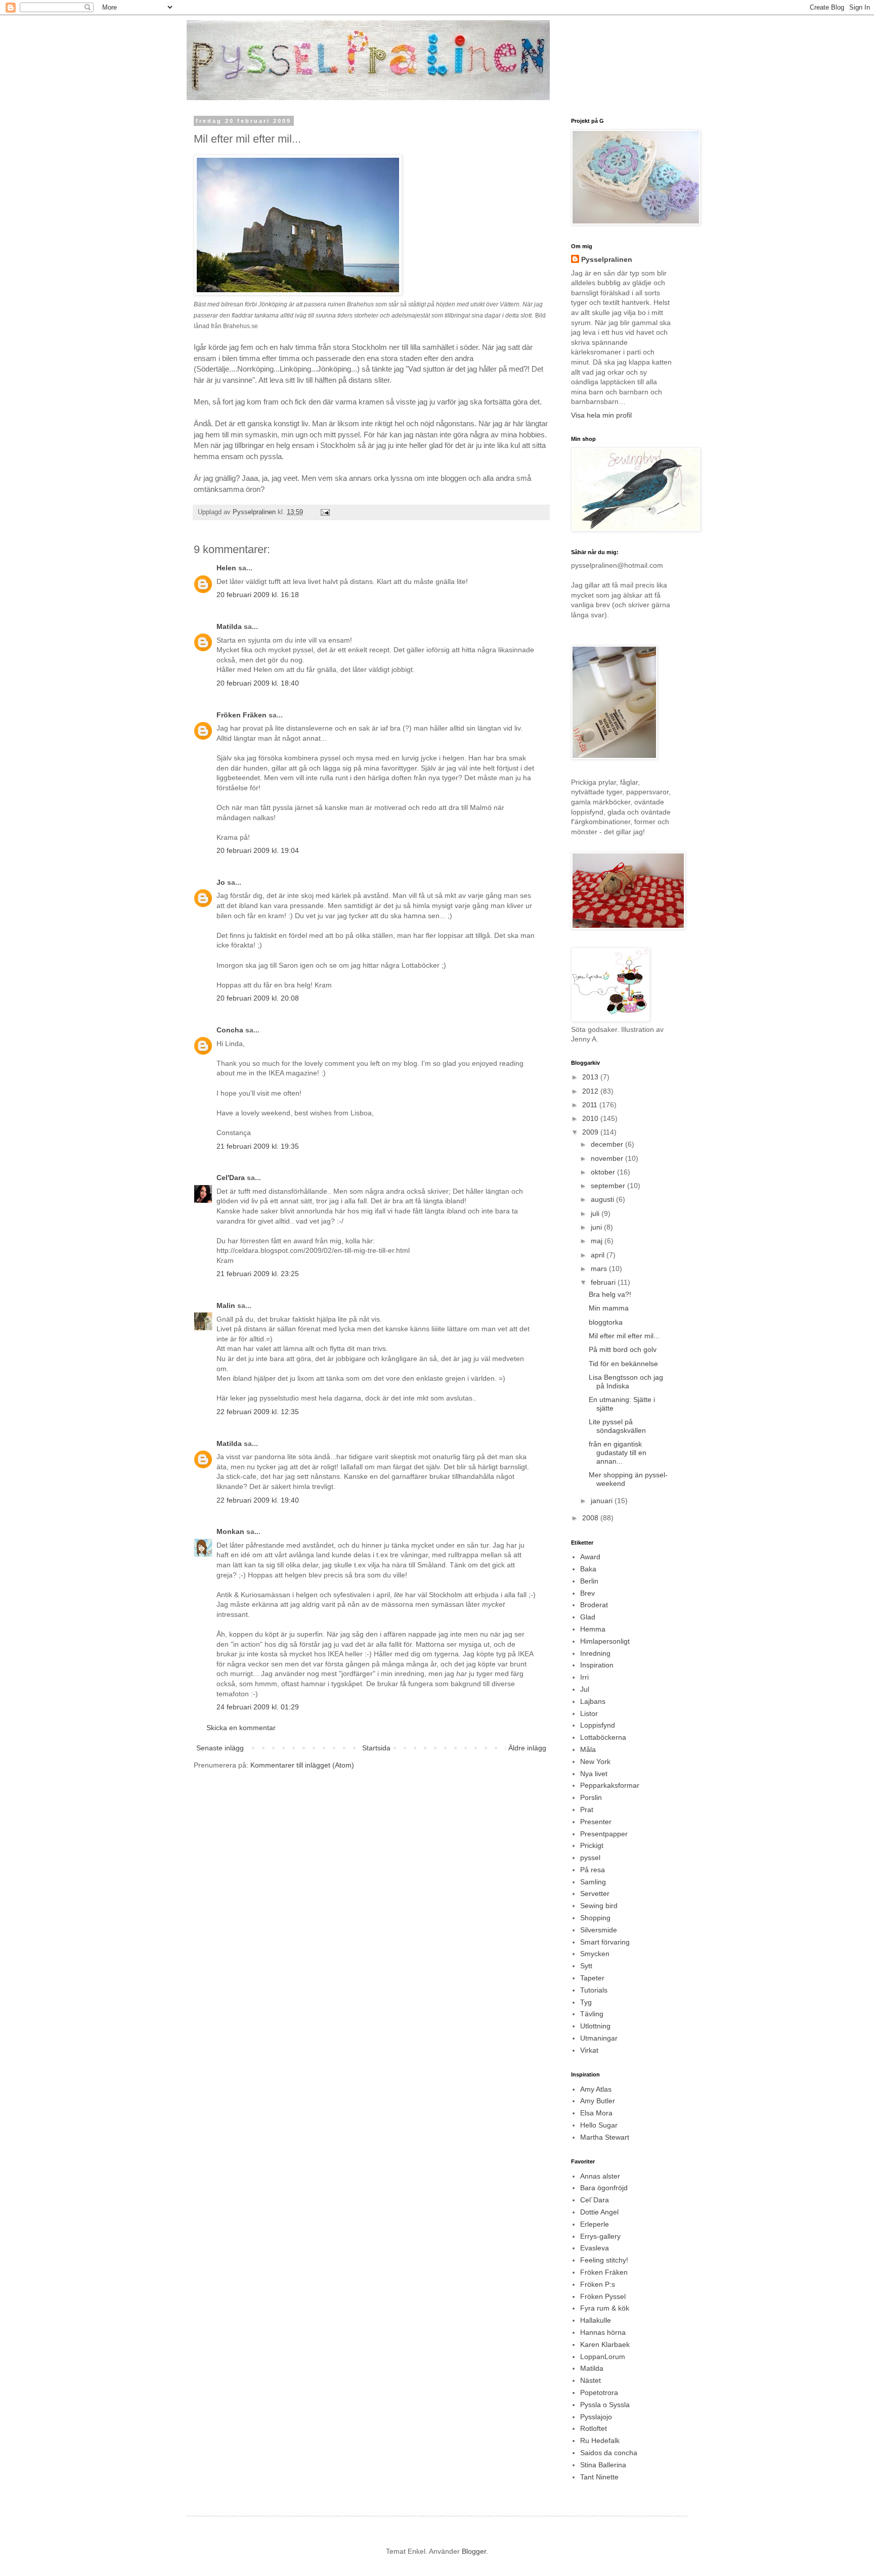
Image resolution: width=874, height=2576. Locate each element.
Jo (221, 882)
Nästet (591, 2380)
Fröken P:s (598, 2284)
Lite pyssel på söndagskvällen (617, 1426)
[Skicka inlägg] (325, 512)
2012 (591, 1091)
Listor (589, 1713)
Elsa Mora (596, 2113)
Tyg (586, 2002)
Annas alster (600, 2176)
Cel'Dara (231, 1178)
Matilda (229, 626)
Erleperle (595, 2224)
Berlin (589, 1581)
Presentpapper (604, 1834)
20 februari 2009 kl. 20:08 (258, 998)
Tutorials (594, 1990)
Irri (584, 1677)
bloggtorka (606, 1322)
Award (590, 1557)
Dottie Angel (599, 2212)
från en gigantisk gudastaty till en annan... (618, 1453)
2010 (591, 1118)
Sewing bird (599, 1906)
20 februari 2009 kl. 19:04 (258, 850)
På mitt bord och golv (623, 1349)
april (599, 1255)
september (609, 1186)
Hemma (593, 1629)
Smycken (595, 1954)
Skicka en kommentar (241, 1728)
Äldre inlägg (527, 1748)
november (608, 1158)
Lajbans (593, 1701)
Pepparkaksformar (610, 1785)
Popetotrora (599, 2392)
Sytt (586, 1966)
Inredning (595, 1653)
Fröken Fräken (242, 715)
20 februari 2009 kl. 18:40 (258, 683)
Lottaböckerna (603, 1737)
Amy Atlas (596, 2089)
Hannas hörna (603, 2332)
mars (600, 1269)
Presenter (596, 1822)
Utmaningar (599, 2038)
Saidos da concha (609, 2453)
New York (595, 1761)
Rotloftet (594, 2428)
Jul (585, 1689)
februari (604, 1282)
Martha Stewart (605, 2137)
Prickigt (592, 1845)
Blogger (474, 2551)
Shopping (595, 1918)
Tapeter (592, 1978)
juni (597, 1227)
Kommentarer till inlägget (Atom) (302, 1765)
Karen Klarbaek (605, 2344)
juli (596, 1213)
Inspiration (597, 1665)
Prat (587, 1810)
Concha (230, 1030)
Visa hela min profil (601, 415)
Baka (588, 1569)
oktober (604, 1172)
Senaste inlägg (220, 1748)
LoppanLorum (603, 2357)
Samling (593, 1882)
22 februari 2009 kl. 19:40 (258, 1500)
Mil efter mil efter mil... (624, 1336)
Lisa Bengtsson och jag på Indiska (626, 1382)
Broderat (594, 1605)
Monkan (230, 1531)
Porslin (591, 1797)
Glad (588, 1617)
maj (598, 1241)
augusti (603, 1199)
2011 (591, 1105)
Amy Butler (598, 2101)
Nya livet (594, 1774)
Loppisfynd (598, 1725)
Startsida (376, 1748)
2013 (591, 1077)
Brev (587, 1593)
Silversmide (599, 1930)
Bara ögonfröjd (604, 2188)
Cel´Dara (595, 2200)
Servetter (595, 1893)
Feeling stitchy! (604, 2260)
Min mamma (609, 1308)
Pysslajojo (596, 2417)
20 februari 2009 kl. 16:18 (258, 595)
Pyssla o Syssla (605, 2405)
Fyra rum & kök (605, 2308)
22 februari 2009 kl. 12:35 (258, 1412)
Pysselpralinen (607, 259)
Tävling (592, 2014)
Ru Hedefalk (600, 2441)
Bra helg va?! (610, 1294)
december (608, 1144)
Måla (588, 1749)
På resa (593, 1870)
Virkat (589, 2050)
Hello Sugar (599, 2125)
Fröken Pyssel (603, 2296)
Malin (226, 1305)
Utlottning (595, 2026)
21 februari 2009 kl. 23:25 (258, 1274)
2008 (591, 1518)
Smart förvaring (605, 1942)
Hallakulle (596, 2320)
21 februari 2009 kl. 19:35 (258, 1146)
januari (603, 1501)
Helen (226, 568)
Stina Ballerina (603, 2465)
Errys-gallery (600, 2236)
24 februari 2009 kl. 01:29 (258, 1707)
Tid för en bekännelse (623, 1364)
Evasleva (595, 2248)
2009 (591, 1132)
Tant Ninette (599, 2477)
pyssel (590, 1858)
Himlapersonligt (605, 1641)
